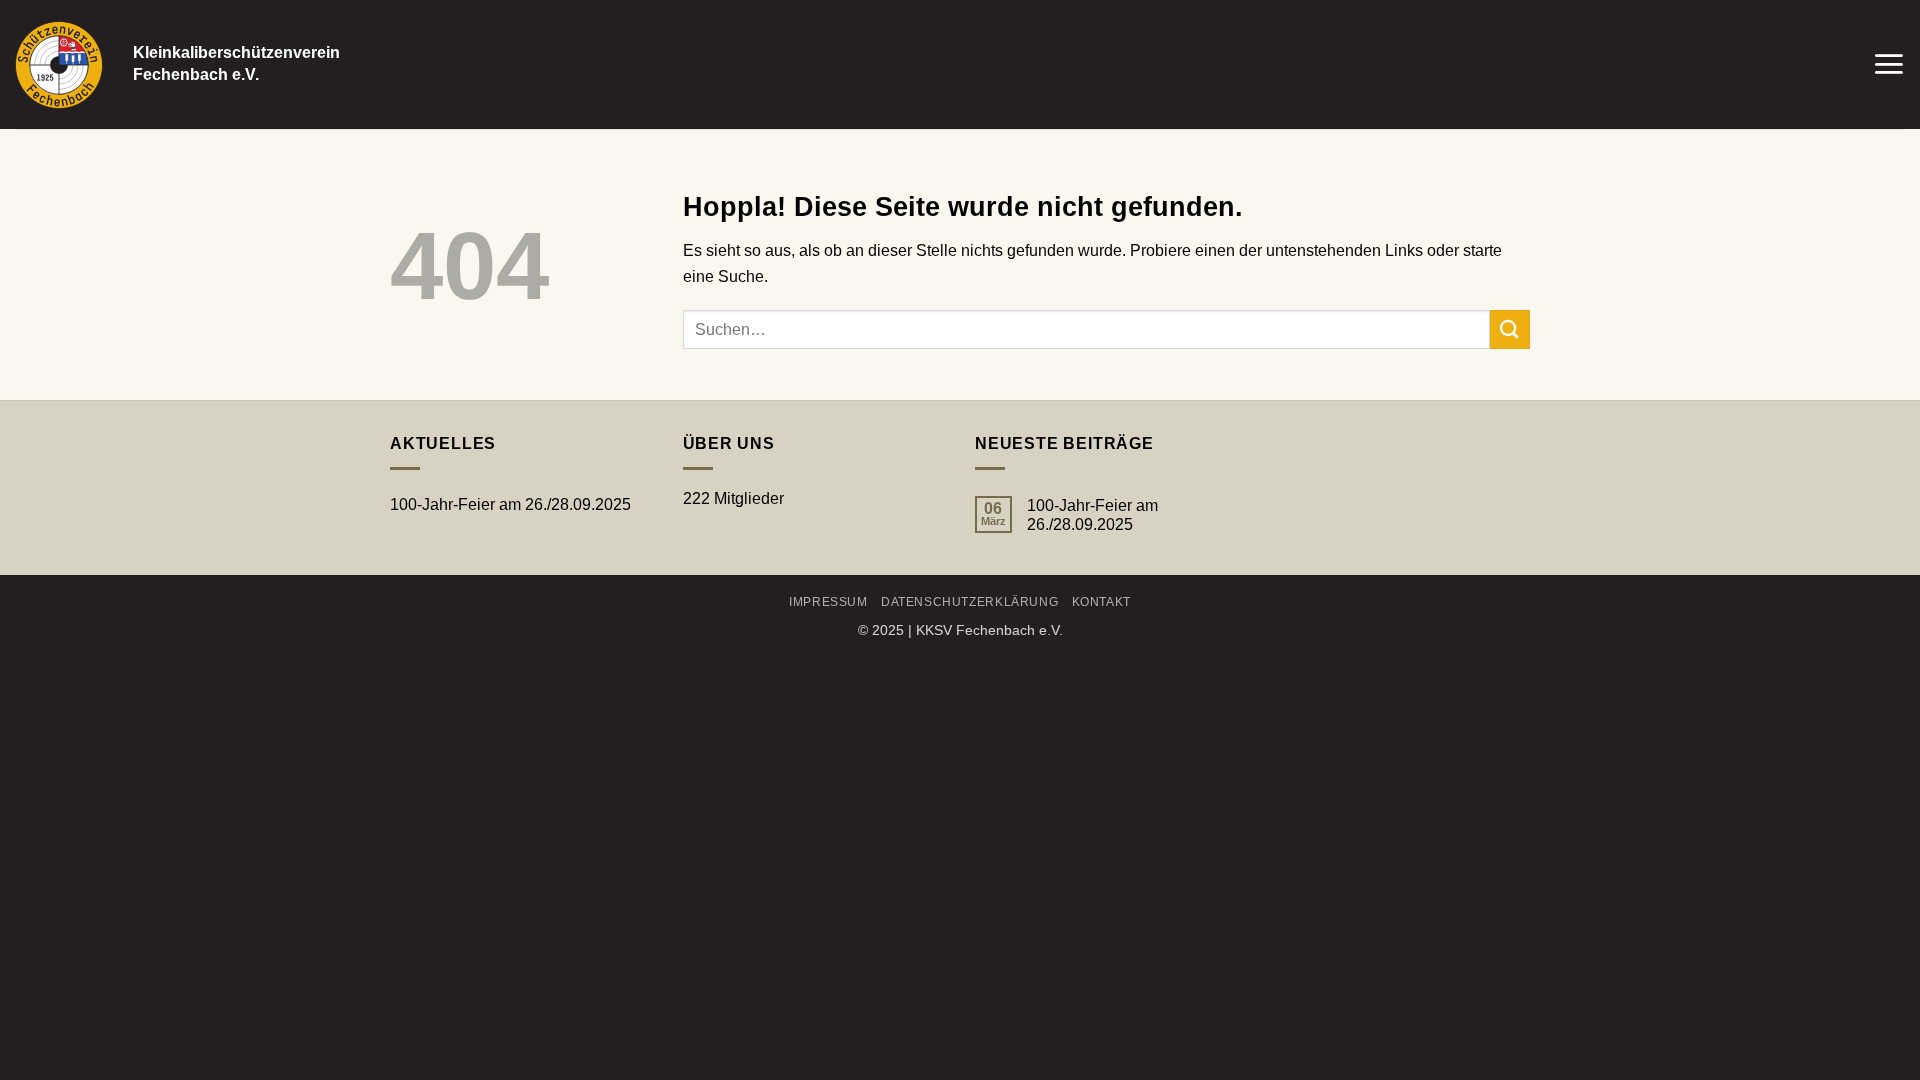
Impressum (828, 602)
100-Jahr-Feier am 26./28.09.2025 (510, 504)
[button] (1888, 64)
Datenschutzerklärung (969, 602)
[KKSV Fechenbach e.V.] (59, 65)
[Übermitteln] (1510, 329)
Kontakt (1101, 602)
